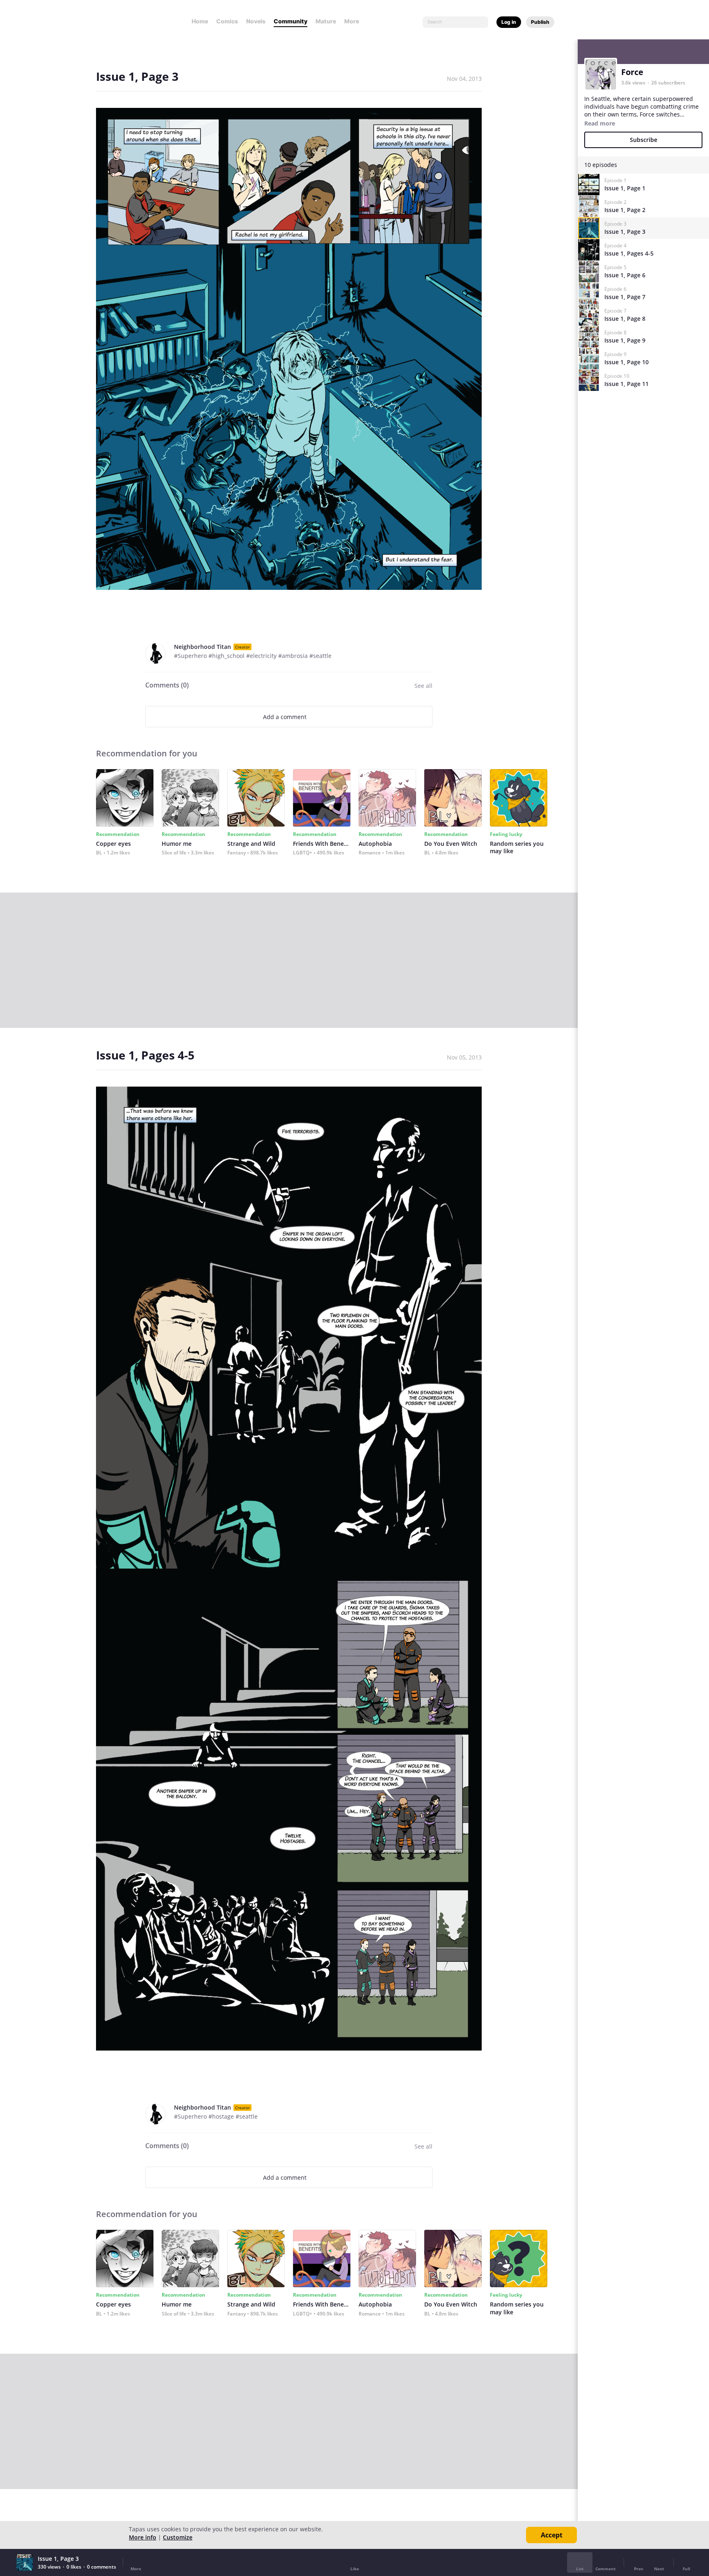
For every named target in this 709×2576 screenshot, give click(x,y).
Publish (540, 22)
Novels (256, 21)
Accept (552, 2535)
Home (200, 21)
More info (143, 2537)
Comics (227, 21)
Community (290, 21)
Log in (509, 22)
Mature (326, 21)
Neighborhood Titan (202, 647)
